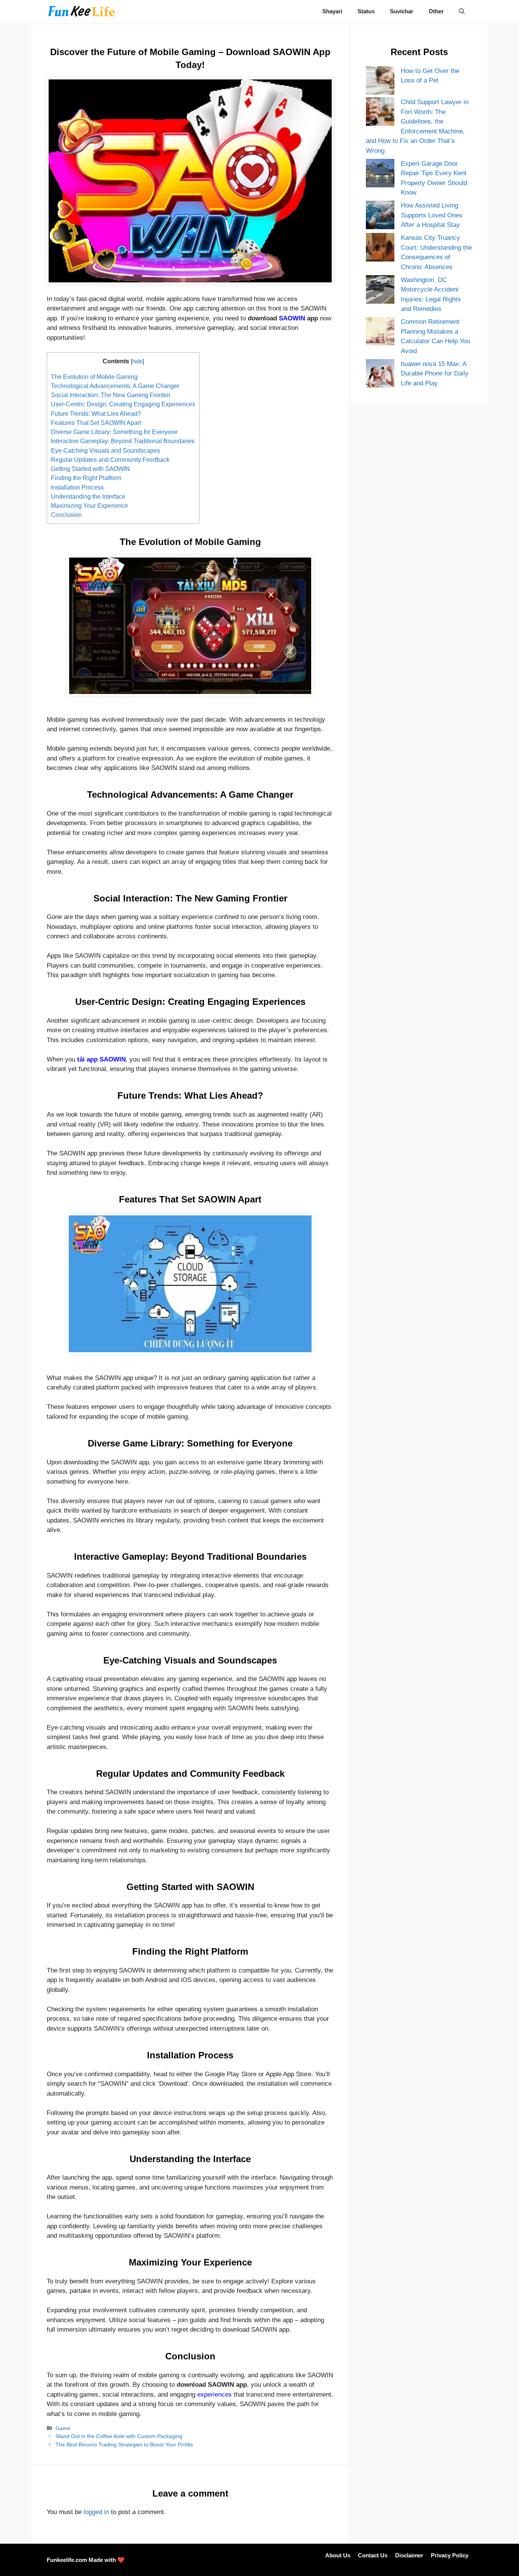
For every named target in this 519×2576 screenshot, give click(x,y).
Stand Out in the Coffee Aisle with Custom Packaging (119, 2436)
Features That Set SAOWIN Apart (96, 423)
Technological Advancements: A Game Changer (115, 386)
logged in (96, 2512)
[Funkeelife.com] (82, 11)
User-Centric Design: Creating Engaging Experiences (123, 404)
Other (436, 11)
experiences (214, 2395)
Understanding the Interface (88, 496)
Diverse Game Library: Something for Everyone (114, 432)
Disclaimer (409, 2555)
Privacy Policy (450, 2555)
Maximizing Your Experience (89, 505)
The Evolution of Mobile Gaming (94, 377)
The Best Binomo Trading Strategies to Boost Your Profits (124, 2445)
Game (63, 2428)
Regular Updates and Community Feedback (110, 459)
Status (366, 11)
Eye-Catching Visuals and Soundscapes (105, 450)
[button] (462, 11)
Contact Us (373, 2555)
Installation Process (77, 487)
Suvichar (402, 11)
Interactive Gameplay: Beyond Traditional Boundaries (123, 441)
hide (137, 361)
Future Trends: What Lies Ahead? (96, 413)
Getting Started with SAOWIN (90, 469)
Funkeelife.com (67, 2560)
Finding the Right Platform (86, 478)
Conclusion (66, 515)
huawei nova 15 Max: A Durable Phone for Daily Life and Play (435, 374)
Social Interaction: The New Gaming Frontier (111, 395)
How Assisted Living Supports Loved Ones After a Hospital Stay (432, 215)
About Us (338, 2555)
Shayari (332, 11)
